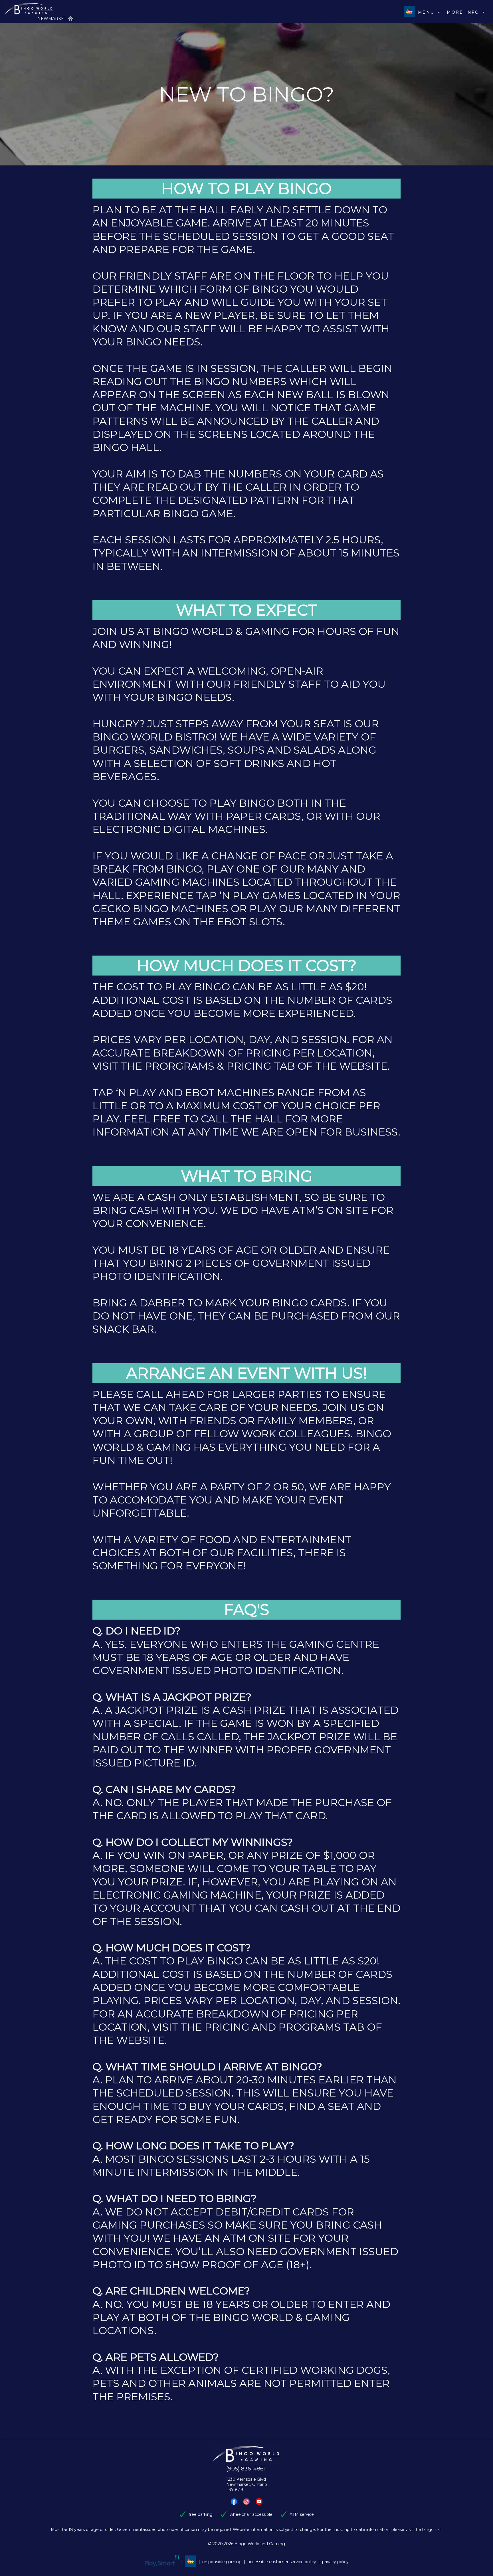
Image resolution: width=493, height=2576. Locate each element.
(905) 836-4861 (246, 2469)
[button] (234, 2502)
